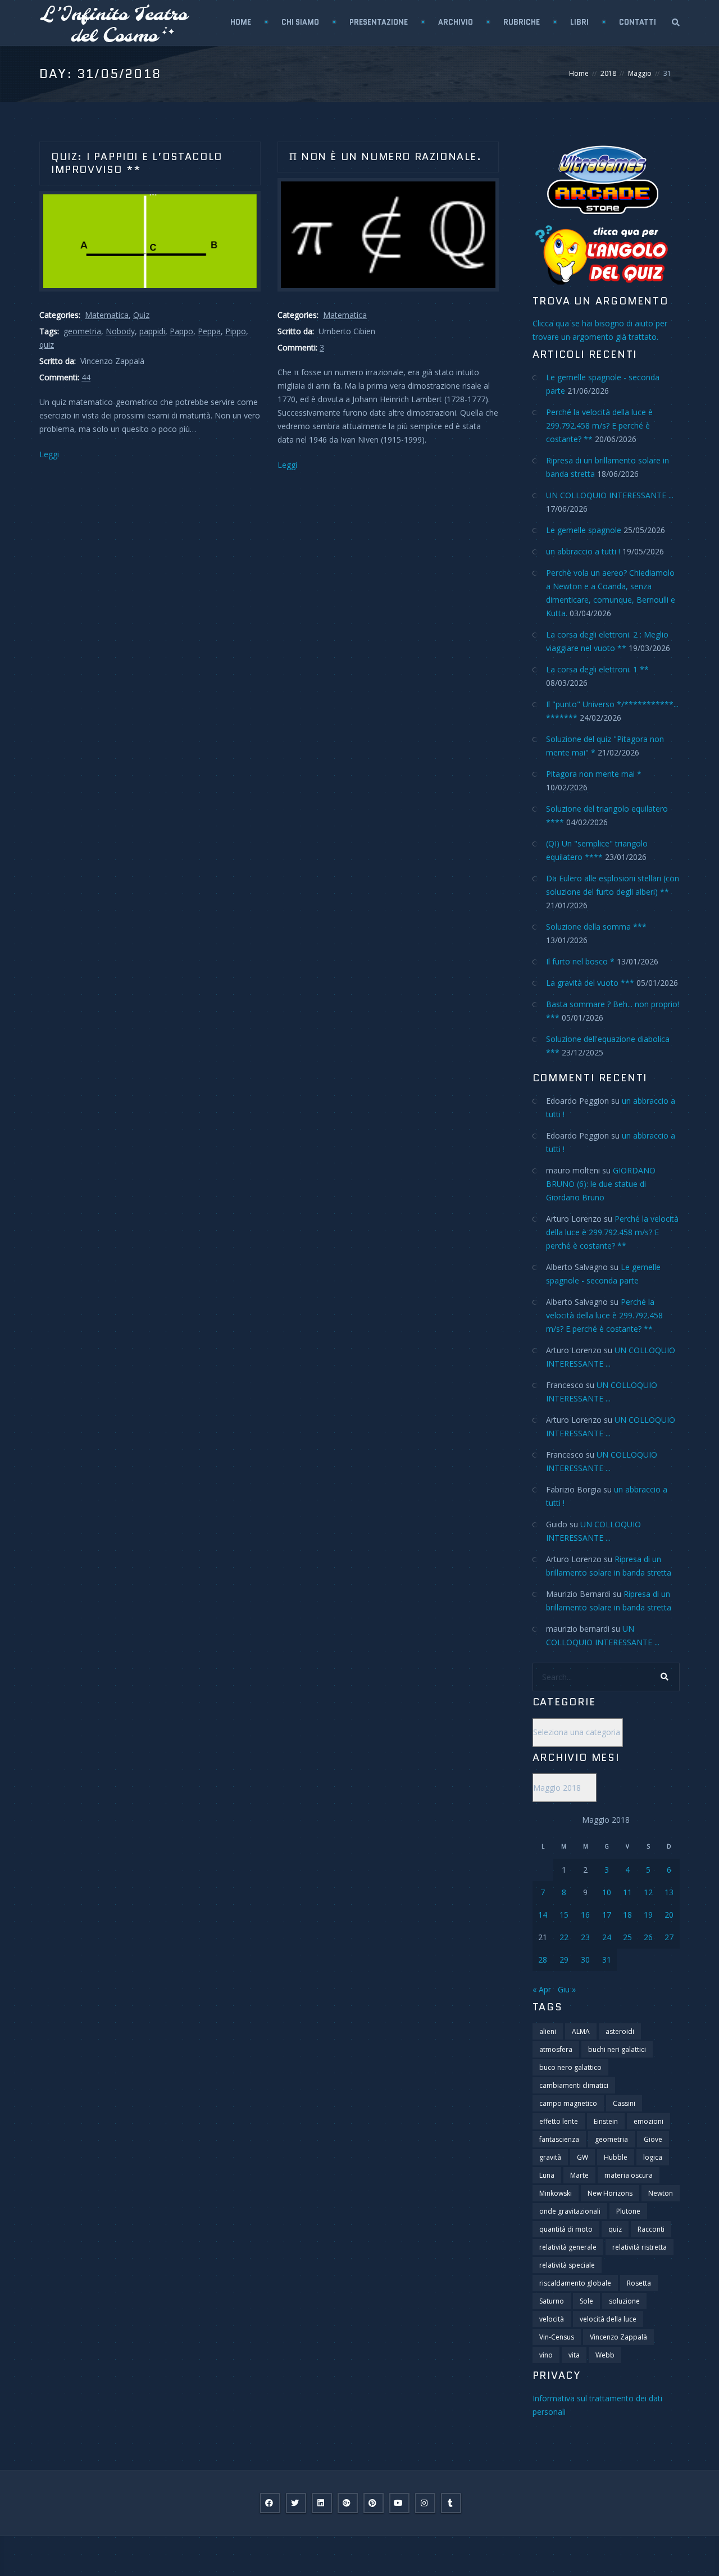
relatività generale (568, 2247)
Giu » (567, 1989)
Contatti (638, 22)
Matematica (107, 315)
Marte (579, 2175)
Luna (547, 2175)
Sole (586, 2301)
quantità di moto (566, 2229)
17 (607, 1915)
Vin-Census (557, 2337)
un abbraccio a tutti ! (583, 551)
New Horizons (610, 2193)
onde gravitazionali (570, 2211)
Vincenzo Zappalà (618, 2337)
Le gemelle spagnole (584, 530)
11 (627, 1892)
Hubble (616, 2157)
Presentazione (379, 22)
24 (607, 1937)
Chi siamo (300, 22)
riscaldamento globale (575, 2283)
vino (546, 2355)
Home (241, 22)
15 (564, 1915)
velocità (552, 2319)
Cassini (624, 2103)
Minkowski (556, 2193)
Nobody (120, 331)
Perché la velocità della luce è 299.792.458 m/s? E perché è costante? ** (599, 425)
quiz (47, 345)
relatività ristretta (640, 2247)
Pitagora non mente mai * (594, 774)
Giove (653, 2139)
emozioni (649, 2121)
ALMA (581, 2031)
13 (669, 1892)
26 (648, 1937)
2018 (608, 73)
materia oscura (629, 2175)
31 (607, 1960)
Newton (661, 2193)
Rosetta (639, 2283)
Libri (579, 22)
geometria (82, 331)
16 (585, 1915)
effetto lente (559, 2121)
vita (574, 2355)
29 (564, 1960)
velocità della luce (608, 2319)
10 (607, 1892)
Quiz (141, 315)
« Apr (542, 1989)
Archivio (456, 22)
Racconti (651, 2229)
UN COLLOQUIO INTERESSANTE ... (610, 495)
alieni (548, 2031)
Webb (605, 2355)
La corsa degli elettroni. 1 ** (597, 669)
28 (543, 1960)
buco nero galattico (570, 2067)
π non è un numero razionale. (386, 157)
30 (585, 1960)
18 (627, 1915)
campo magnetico (568, 2103)
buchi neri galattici (617, 2049)
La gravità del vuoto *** (590, 983)
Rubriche (522, 22)
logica (653, 2157)
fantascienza (559, 2139)
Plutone (628, 2211)
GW (583, 2157)
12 (648, 1892)
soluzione (624, 2301)
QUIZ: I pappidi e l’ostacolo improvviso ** (137, 163)
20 (669, 1915)
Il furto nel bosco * (580, 961)
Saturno (552, 2301)
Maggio (640, 73)
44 (86, 377)
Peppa (209, 331)
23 (585, 1937)
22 (564, 1937)
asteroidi (620, 2031)
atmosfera (556, 2049)
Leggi (49, 454)
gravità (550, 2157)
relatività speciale (567, 2265)
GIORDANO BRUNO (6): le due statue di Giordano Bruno (601, 1184)
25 (627, 1937)
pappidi (152, 331)
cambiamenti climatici (574, 2085)
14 (543, 1915)
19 (648, 1915)
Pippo (236, 331)
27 (669, 1937)
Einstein (606, 2121)
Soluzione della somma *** (596, 927)
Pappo (181, 331)
